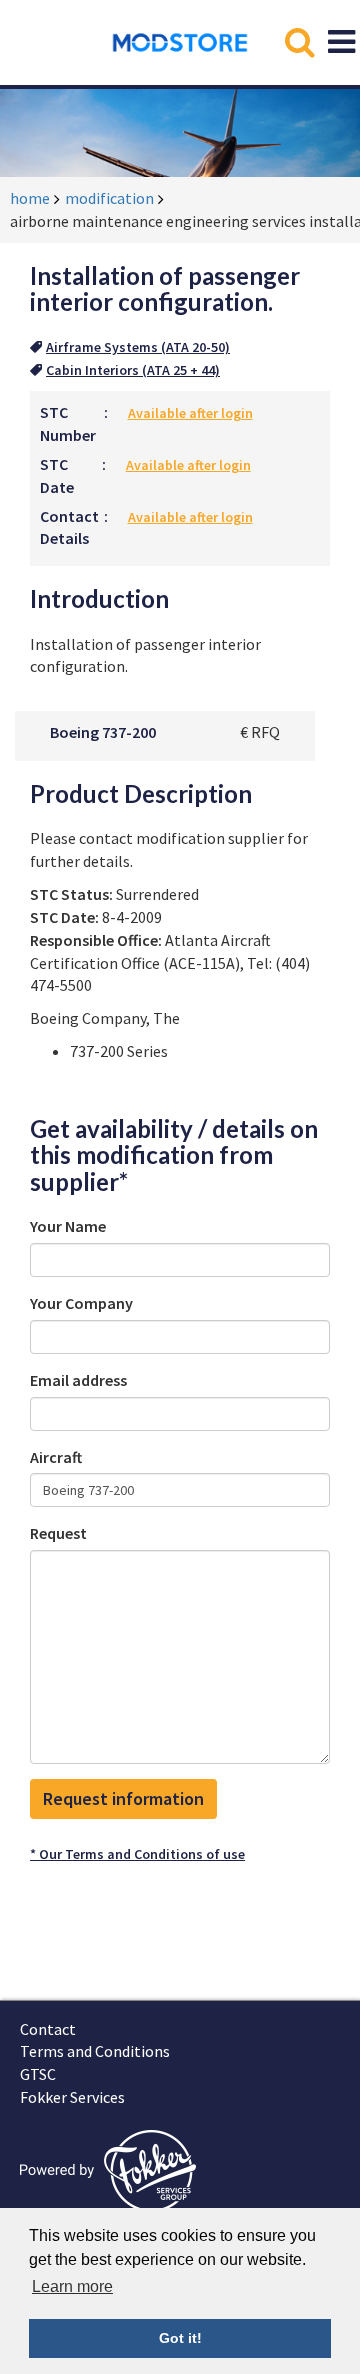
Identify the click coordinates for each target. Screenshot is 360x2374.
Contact (48, 2029)
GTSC (38, 2074)
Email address (78, 1380)
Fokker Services (72, 2097)
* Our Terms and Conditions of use (137, 1854)
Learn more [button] (72, 2286)
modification (109, 198)
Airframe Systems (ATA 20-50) (138, 347)
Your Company (81, 1303)
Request (58, 1533)
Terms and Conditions (95, 2051)
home (30, 198)
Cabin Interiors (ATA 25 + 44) (133, 370)
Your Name (68, 1226)
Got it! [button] (180, 2338)
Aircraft (56, 1457)
